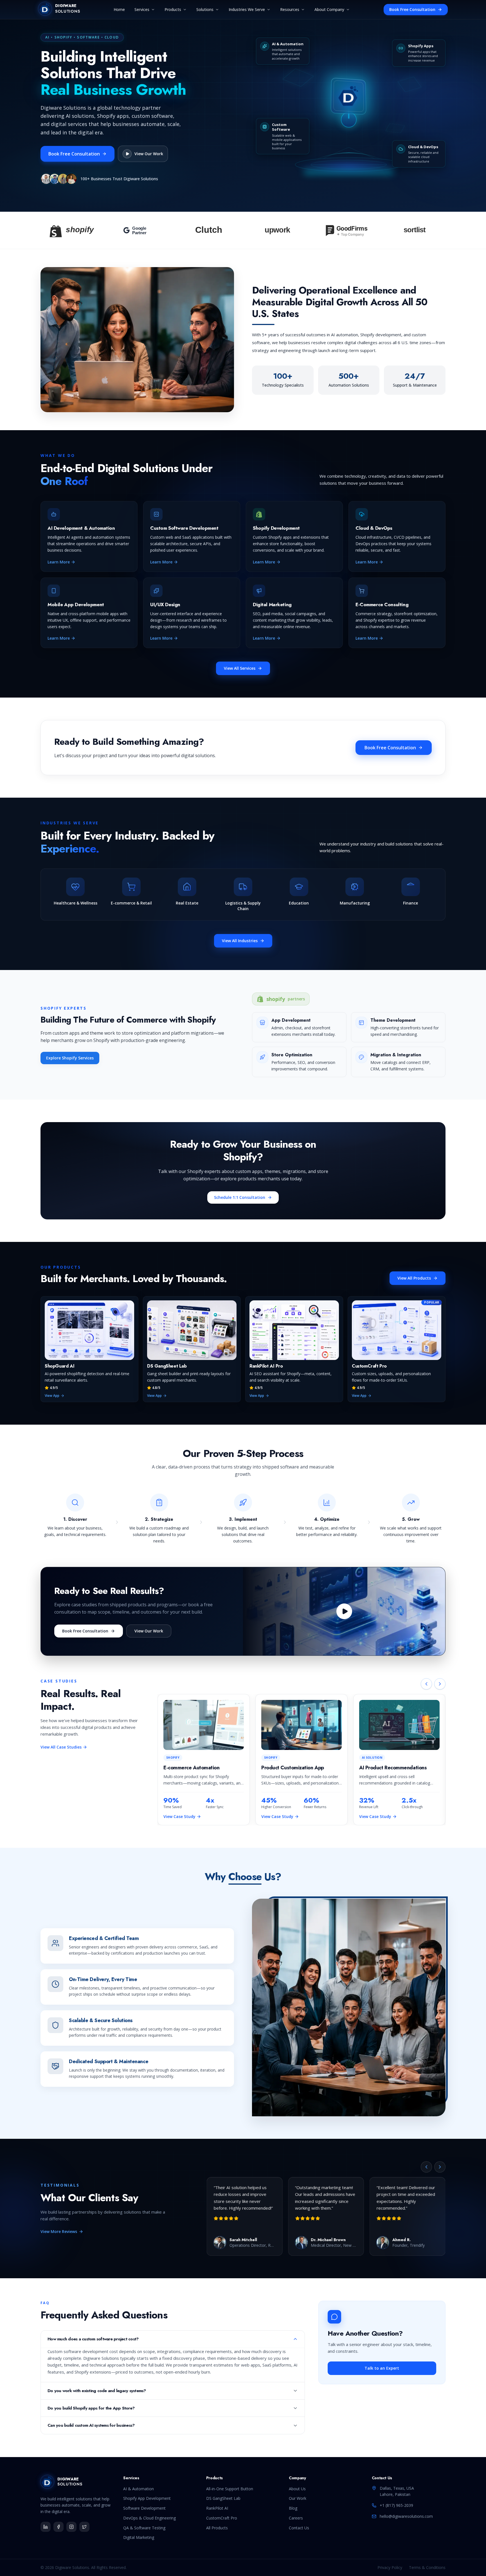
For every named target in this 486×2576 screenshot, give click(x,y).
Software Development (144, 2508)
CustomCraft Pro (222, 2518)
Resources (290, 9)
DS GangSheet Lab (223, 2498)
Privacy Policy (390, 2567)
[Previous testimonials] (426, 2167)
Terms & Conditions (427, 2567)
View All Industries (240, 941)
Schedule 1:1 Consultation (240, 1197)
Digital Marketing (139, 2537)
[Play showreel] (344, 1611)
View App (52, 1396)
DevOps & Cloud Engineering (149, 2518)
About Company (329, 9)
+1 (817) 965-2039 (396, 2505)
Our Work (298, 2498)
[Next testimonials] (440, 2167)
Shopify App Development (147, 2498)
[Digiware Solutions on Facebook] (58, 2527)
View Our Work (149, 1631)
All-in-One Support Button (230, 2489)
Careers (296, 2518)
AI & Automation (139, 2489)
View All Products (414, 1278)
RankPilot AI (217, 2508)
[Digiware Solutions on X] (84, 2527)
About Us (297, 2489)
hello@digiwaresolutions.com (406, 2516)
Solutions (205, 9)
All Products (217, 2528)
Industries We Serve (247, 9)
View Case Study (179, 1816)
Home (119, 9)
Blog (293, 2508)
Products (173, 9)
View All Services (240, 668)
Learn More (59, 562)
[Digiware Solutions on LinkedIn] (46, 2527)
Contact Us (299, 2528)
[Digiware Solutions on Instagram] (71, 2527)
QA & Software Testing (144, 2528)
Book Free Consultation (412, 9)
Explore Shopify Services (70, 1058)
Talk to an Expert (382, 2368)
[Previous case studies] (426, 1684)
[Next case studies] (440, 1684)
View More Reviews (59, 2231)
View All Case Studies (61, 1747)
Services (142, 9)
